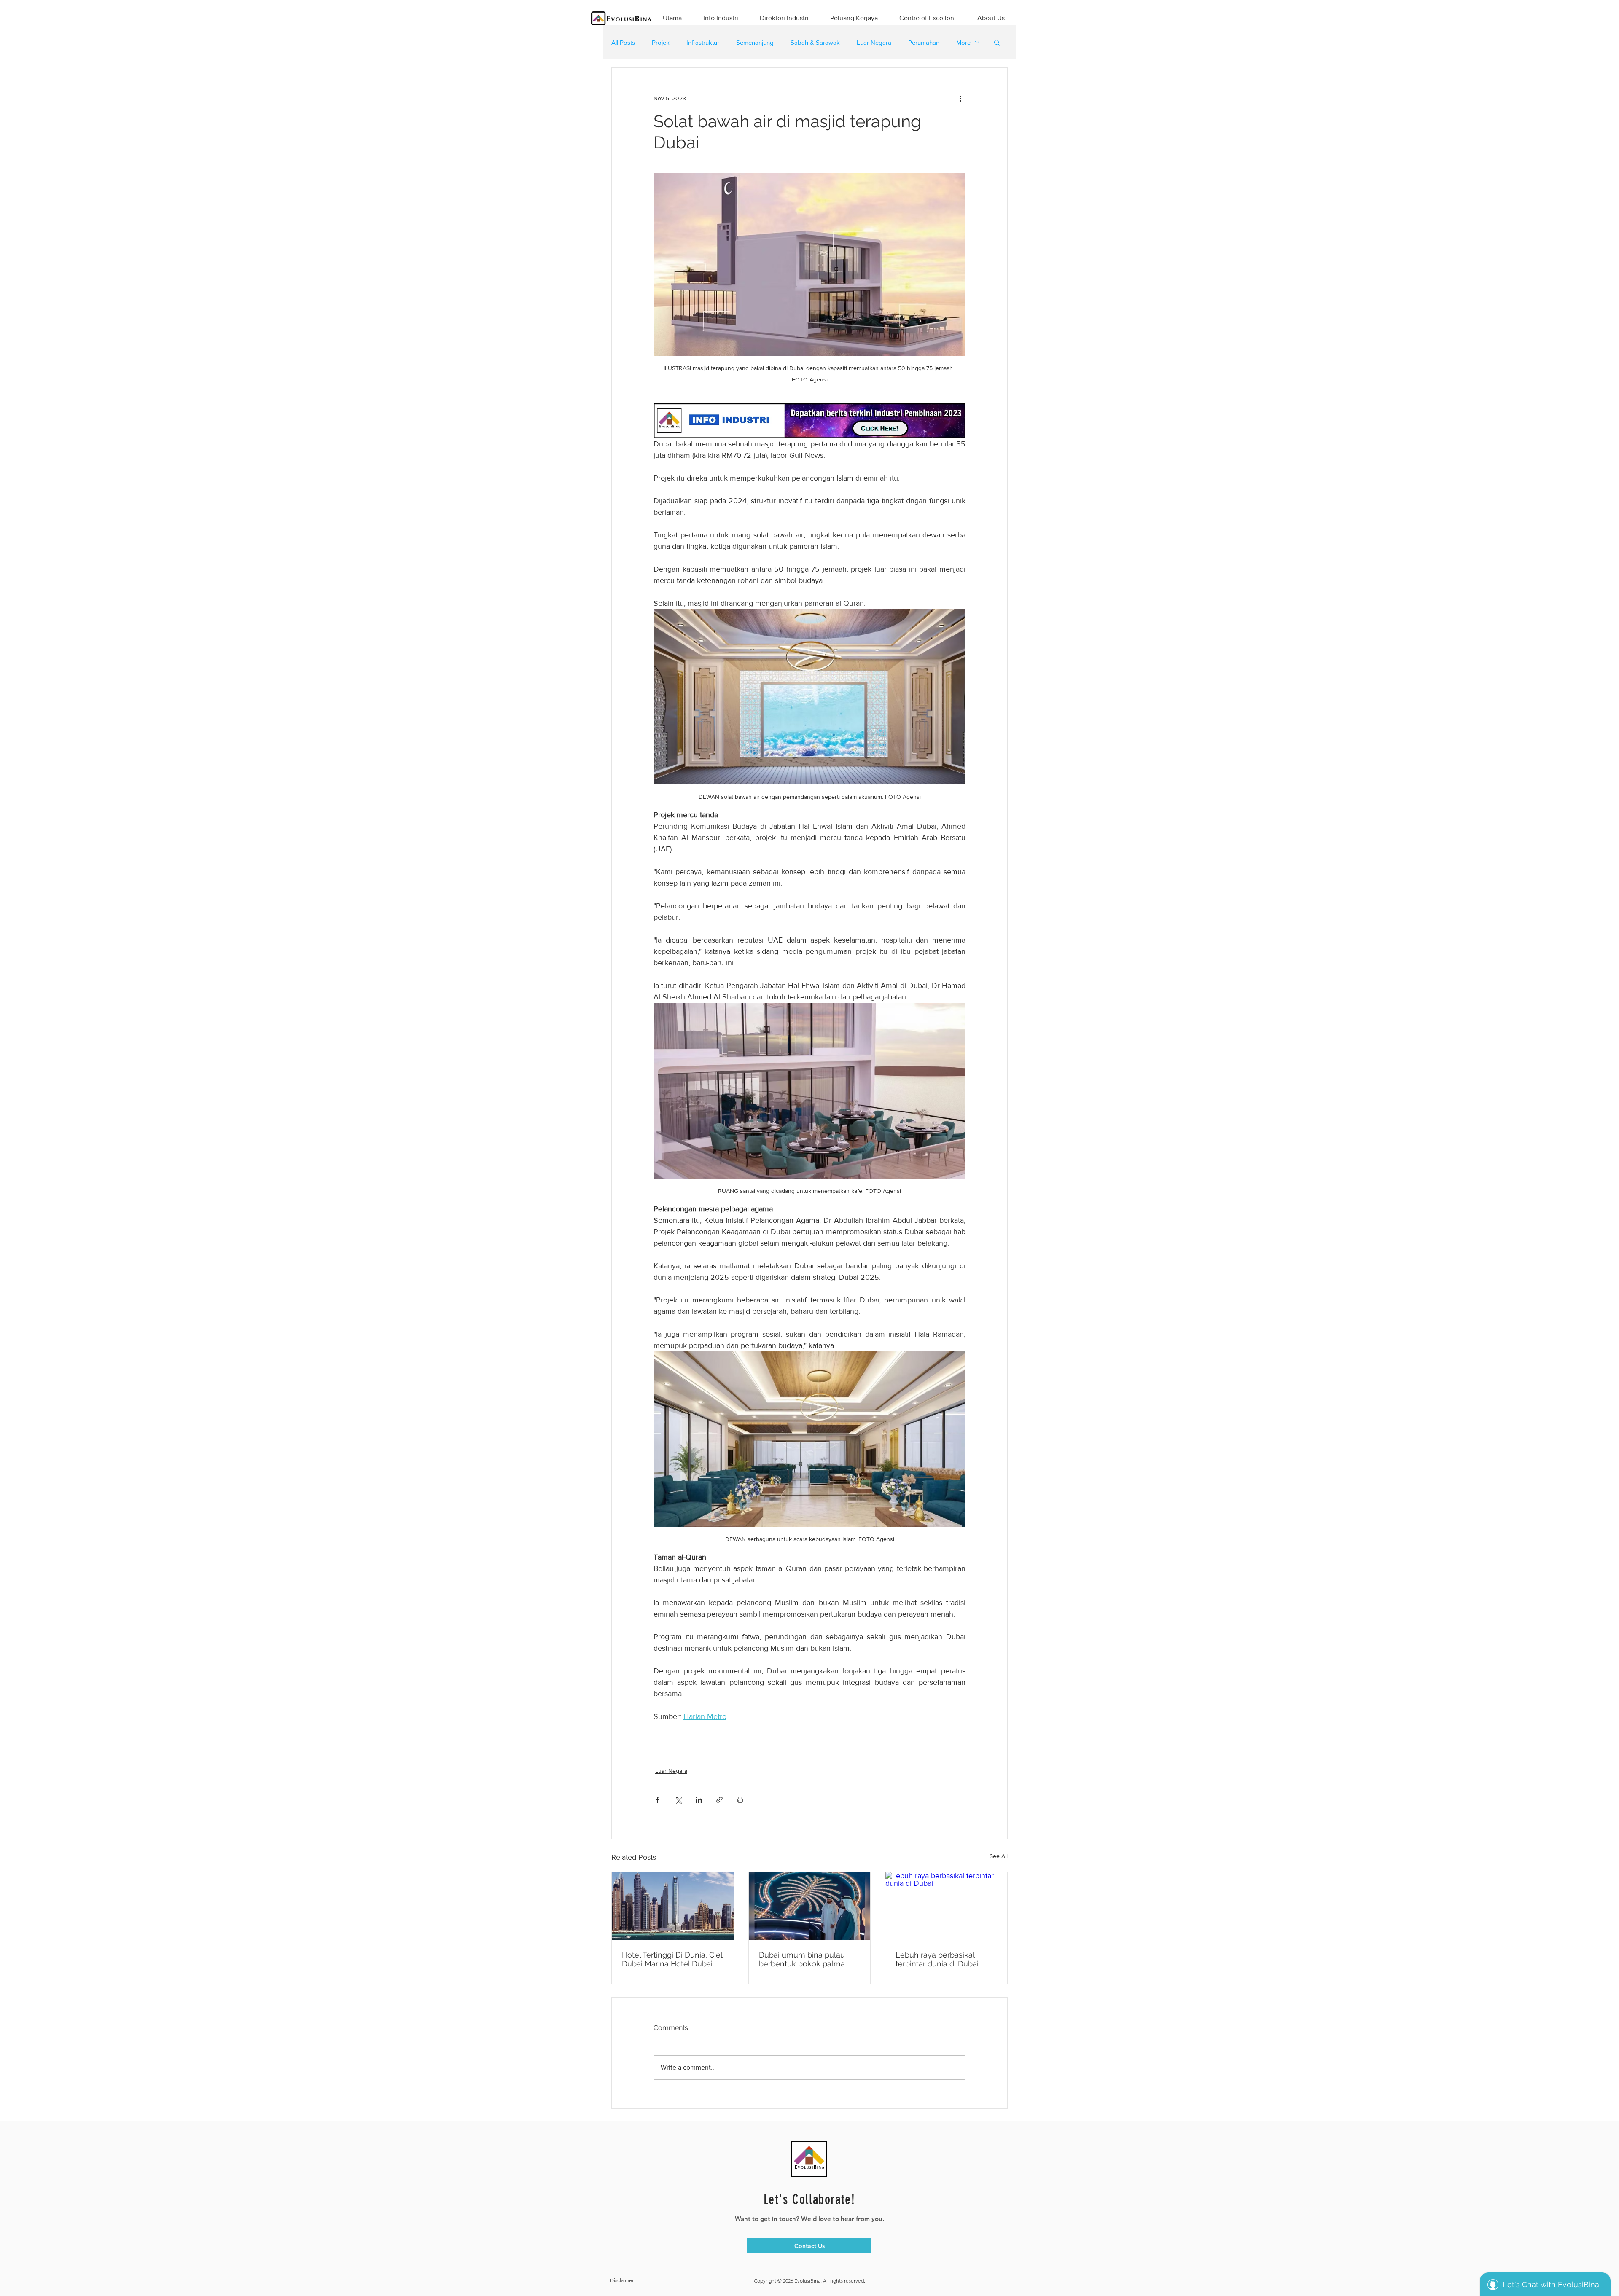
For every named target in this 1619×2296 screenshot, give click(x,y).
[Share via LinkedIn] (699, 1800)
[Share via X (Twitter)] (678, 1800)
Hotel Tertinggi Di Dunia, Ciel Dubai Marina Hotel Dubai (672, 1959)
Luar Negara (874, 42)
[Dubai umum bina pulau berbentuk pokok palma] (810, 1906)
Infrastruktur (703, 42)
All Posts (623, 42)
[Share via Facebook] (658, 1800)
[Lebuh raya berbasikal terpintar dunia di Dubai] (946, 1906)
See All (999, 1856)
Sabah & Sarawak (815, 42)
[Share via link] (719, 1800)
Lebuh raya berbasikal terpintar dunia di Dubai (937, 1959)
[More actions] (960, 98)
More (963, 42)
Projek (661, 42)
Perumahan (924, 42)
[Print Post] (740, 1800)
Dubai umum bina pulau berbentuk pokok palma (802, 1959)
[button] (997, 42)
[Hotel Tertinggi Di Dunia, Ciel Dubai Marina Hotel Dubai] (673, 1906)
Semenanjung (755, 42)
